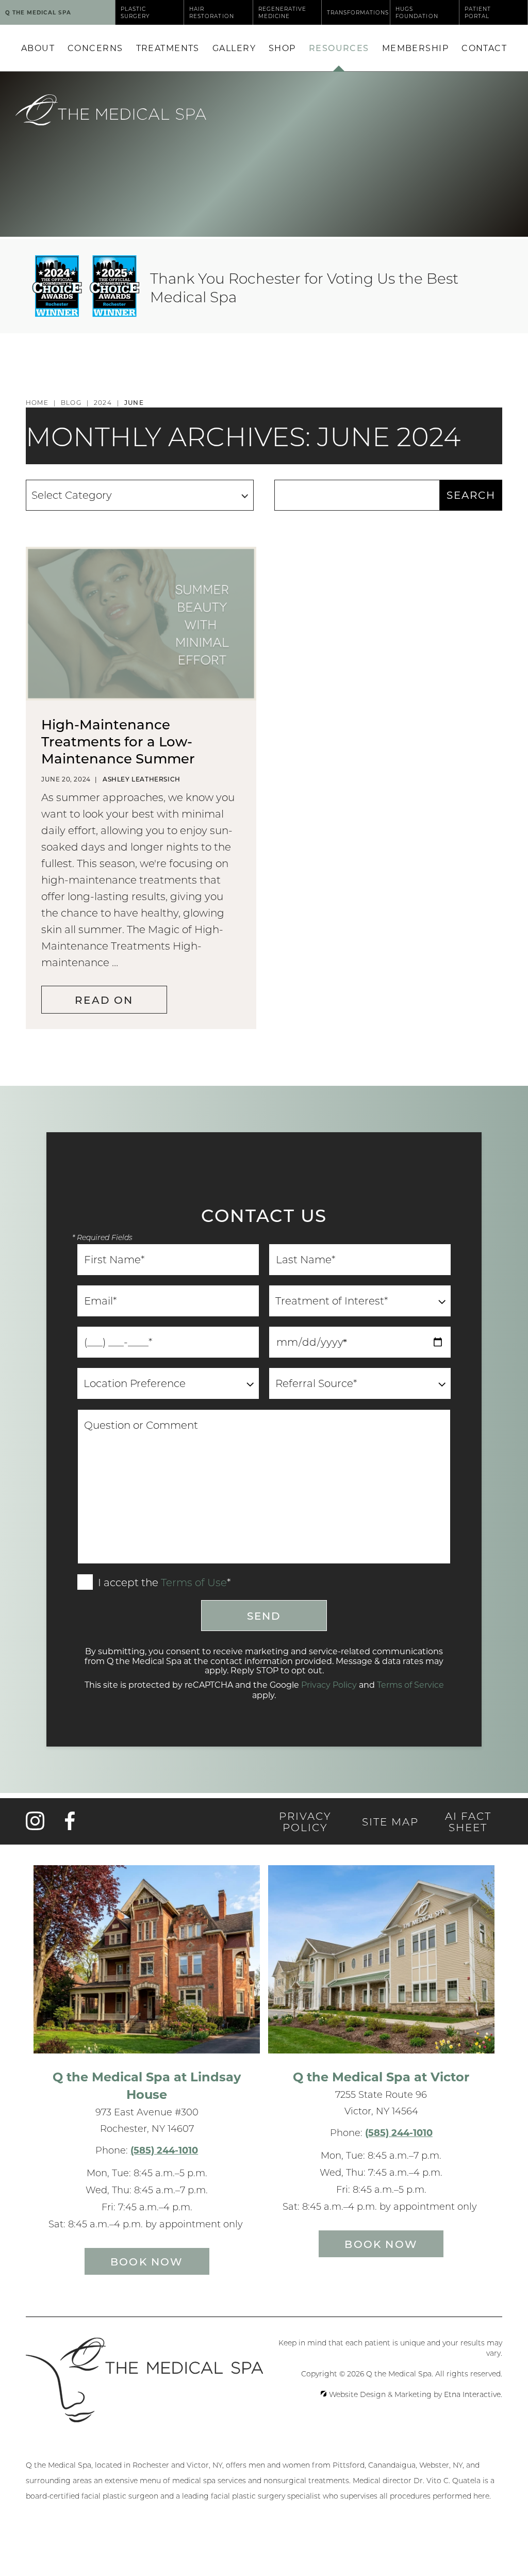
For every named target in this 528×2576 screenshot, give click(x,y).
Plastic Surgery (135, 12)
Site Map (390, 1821)
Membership (415, 48)
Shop (282, 48)
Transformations (358, 12)
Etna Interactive (472, 2394)
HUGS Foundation (417, 12)
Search (471, 495)
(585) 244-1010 (164, 2150)
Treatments (168, 48)
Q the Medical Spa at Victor (381, 2076)
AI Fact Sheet (468, 1821)
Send (264, 1616)
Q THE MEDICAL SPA (38, 12)
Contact (484, 48)
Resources (339, 48)
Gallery (234, 48)
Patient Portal (478, 12)
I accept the (127, 1583)
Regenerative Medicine (282, 12)
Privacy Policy (329, 1684)
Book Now (147, 2261)
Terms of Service (410, 1684)
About (38, 48)
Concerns (95, 48)
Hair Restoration (211, 12)
